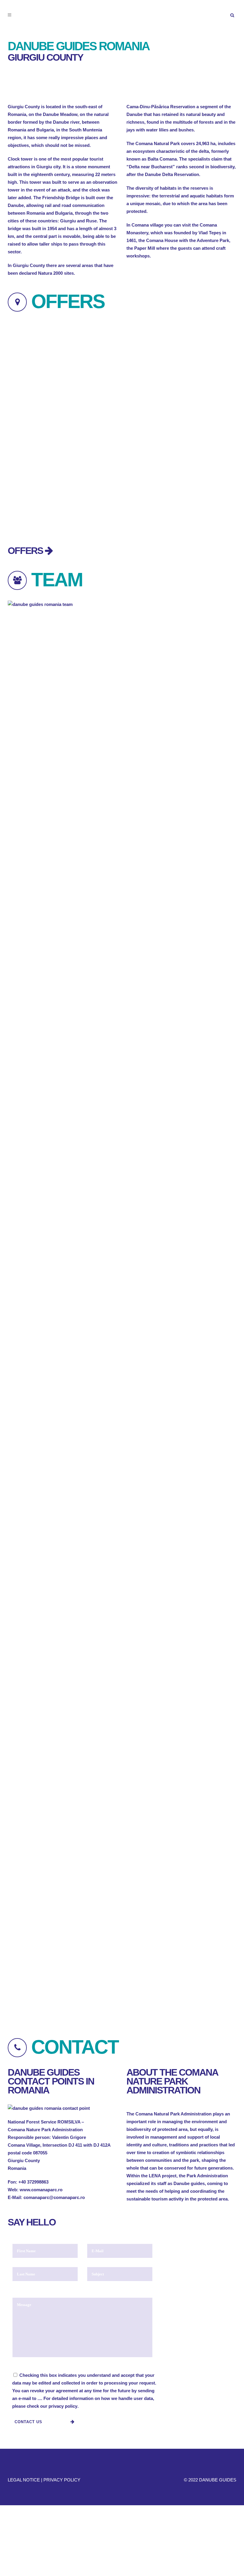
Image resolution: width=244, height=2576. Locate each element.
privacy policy (63, 2406)
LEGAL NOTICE (24, 2480)
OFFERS (26, 551)
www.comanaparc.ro (41, 2190)
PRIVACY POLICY (62, 2480)
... (39, 2398)
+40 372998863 (33, 2182)
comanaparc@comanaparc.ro (54, 2197)
